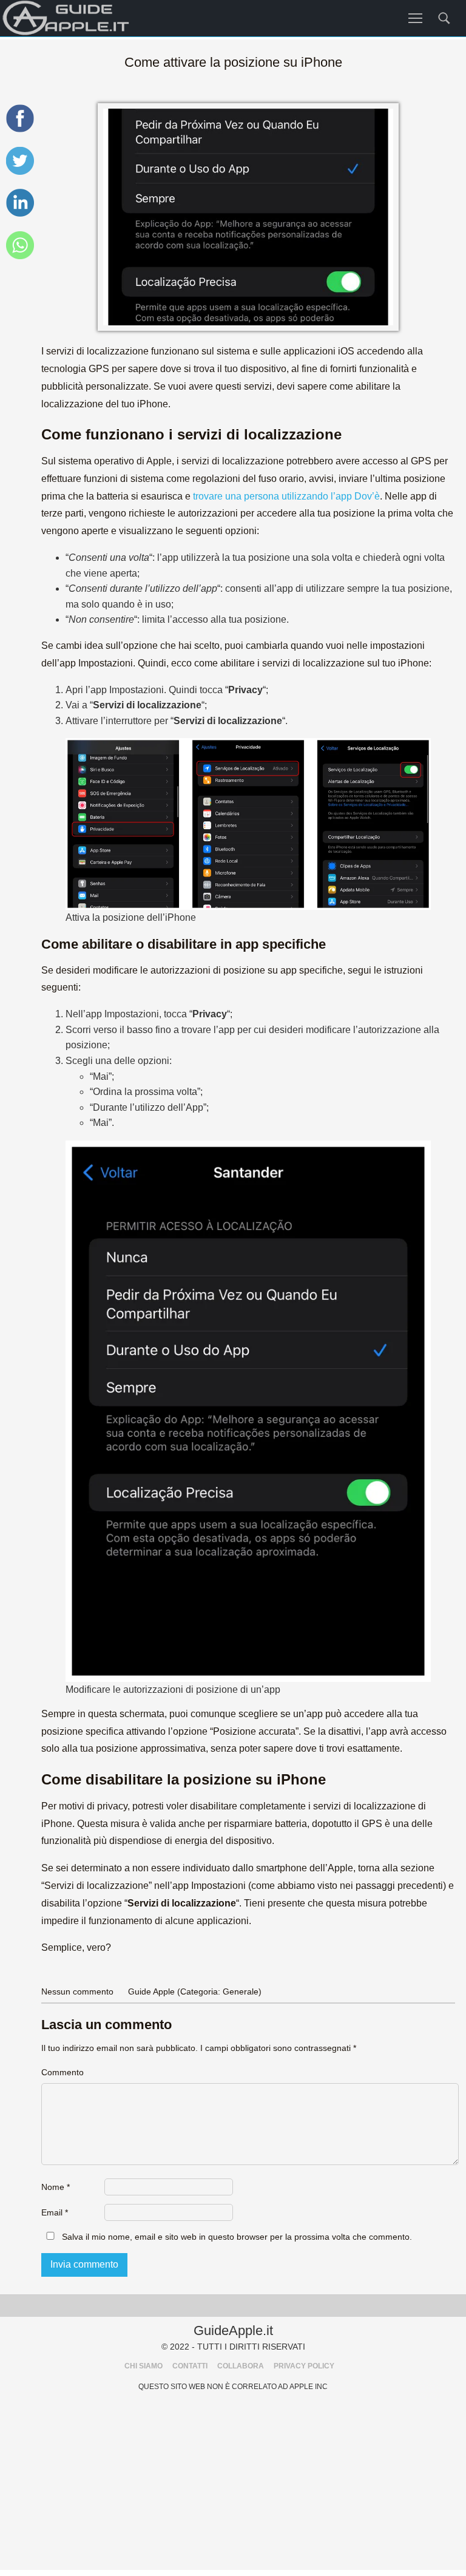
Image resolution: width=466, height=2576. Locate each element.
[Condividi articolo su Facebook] (20, 130)
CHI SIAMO (144, 2366)
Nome (56, 2187)
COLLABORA (241, 2366)
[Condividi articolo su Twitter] (20, 173)
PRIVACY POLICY (304, 2366)
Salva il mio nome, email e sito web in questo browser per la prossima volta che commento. (237, 2237)
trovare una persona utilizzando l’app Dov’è (286, 496)
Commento (62, 2072)
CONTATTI (190, 2366)
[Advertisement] (233, 2485)
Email (55, 2212)
